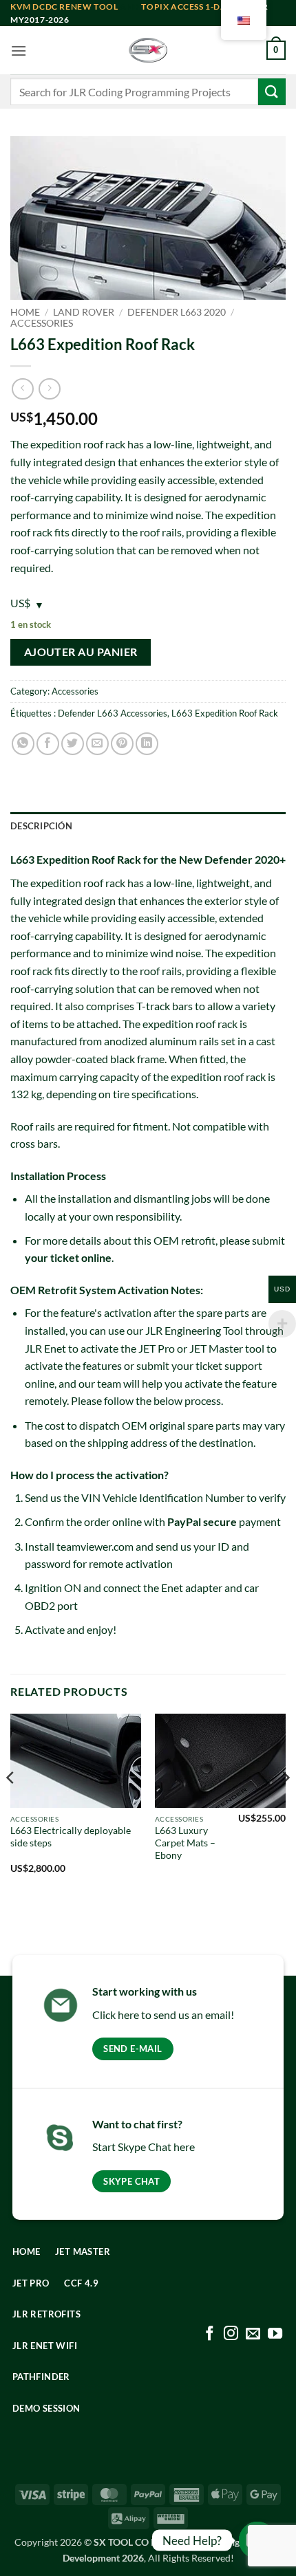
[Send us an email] (253, 2334)
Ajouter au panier (81, 652)
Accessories (42, 323)
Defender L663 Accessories (113, 713)
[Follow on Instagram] (231, 2334)
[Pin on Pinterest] (122, 744)
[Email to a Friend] (97, 744)
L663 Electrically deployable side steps (71, 1837)
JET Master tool (227, 1348)
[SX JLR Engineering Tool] (148, 50)
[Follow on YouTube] (275, 2334)
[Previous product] (49, 389)
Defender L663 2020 (177, 312)
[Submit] (272, 92)
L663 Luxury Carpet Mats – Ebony (185, 1843)
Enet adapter (192, 1587)
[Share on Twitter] (73, 744)
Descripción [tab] (41, 826)
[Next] (285, 1805)
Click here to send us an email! (163, 2015)
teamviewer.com (95, 1546)
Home (25, 312)
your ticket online (68, 1257)
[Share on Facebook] (48, 744)
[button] (19, 51)
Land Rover (84, 312)
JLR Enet (45, 1348)
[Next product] (22, 389)
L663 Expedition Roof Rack (225, 713)
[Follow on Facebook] (210, 2334)
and (76, 7)
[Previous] (11, 1805)
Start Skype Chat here (144, 2147)
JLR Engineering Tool (194, 1330)
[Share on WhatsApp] (23, 744)
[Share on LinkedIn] (147, 744)
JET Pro (157, 1348)
